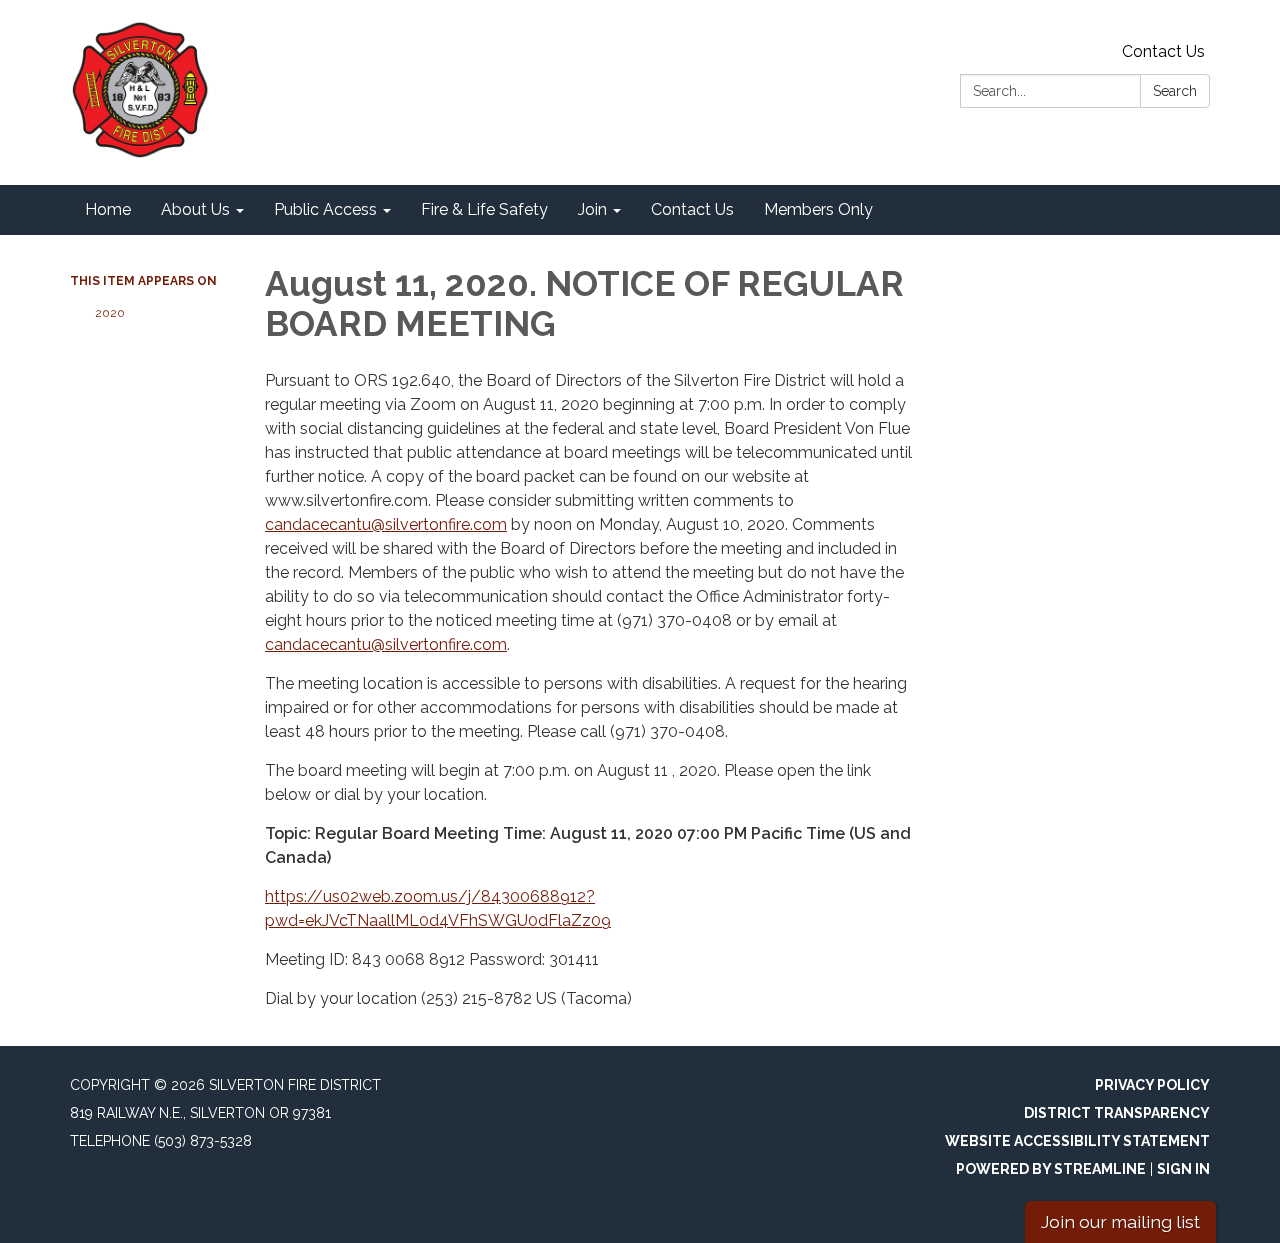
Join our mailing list (1120, 1221)
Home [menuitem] (108, 209)
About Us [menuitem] (195, 209)
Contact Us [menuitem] (692, 209)
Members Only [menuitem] (818, 209)
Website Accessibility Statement (1077, 1141)
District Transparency (1117, 1113)
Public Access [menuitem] (325, 209)
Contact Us (1163, 51)
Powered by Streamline (1051, 1169)
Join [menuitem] (592, 209)
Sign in (1183, 1169)
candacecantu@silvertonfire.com (386, 524)
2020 (110, 313)
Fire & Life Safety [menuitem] (484, 209)
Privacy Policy (1152, 1085)
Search (1175, 91)
